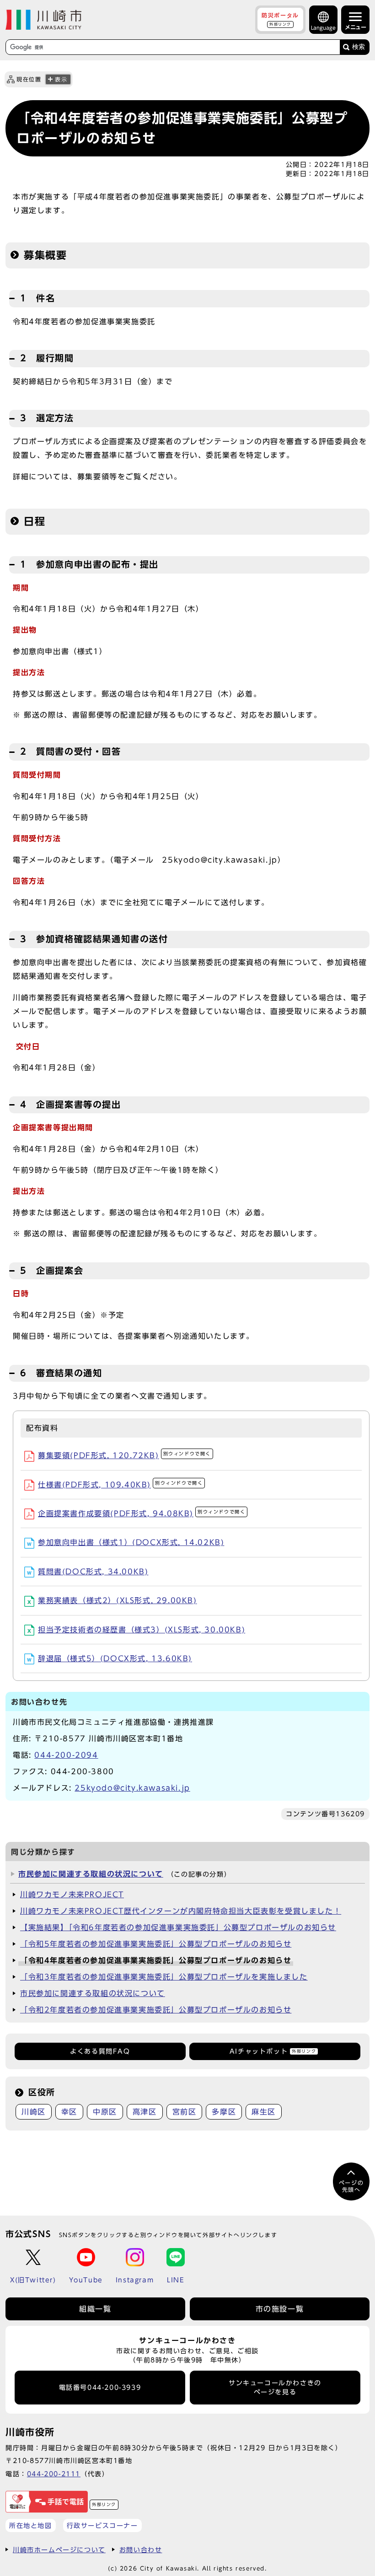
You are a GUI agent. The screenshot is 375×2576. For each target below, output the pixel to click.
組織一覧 (95, 2309)
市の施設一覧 (280, 2309)
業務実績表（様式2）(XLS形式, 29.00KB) (118, 1600)
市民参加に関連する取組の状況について (91, 1874)
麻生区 (264, 2112)
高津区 (145, 2112)
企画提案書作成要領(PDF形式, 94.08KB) (142, 1513)
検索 (359, 47)
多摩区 (224, 2112)
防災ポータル (280, 19)
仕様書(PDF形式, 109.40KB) (120, 1485)
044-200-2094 (66, 1755)
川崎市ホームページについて (59, 2550)
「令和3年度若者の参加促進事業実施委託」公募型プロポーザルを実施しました (164, 1977)
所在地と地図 (31, 2525)
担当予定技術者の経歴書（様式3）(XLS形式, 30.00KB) (142, 1630)
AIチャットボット (273, 2051)
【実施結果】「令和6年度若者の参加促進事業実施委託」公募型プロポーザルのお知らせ (178, 1927)
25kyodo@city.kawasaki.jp (132, 1788)
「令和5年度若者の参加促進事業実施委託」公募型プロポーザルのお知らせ (156, 1944)
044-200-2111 (54, 2474)
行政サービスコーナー (102, 2525)
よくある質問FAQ (100, 2051)
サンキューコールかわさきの (275, 2388)
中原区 (105, 2112)
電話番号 (100, 2388)
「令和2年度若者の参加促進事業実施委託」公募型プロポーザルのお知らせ (156, 2010)
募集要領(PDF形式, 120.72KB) (124, 1455)
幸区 (69, 2112)
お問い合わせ (141, 2550)
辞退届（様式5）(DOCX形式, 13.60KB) (115, 1658)
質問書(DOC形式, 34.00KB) (93, 1572)
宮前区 (185, 2112)
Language (323, 28)
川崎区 (34, 2112)
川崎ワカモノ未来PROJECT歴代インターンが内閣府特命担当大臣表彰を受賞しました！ (181, 1911)
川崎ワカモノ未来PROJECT (72, 1894)
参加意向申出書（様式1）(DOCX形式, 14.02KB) (131, 1542)
